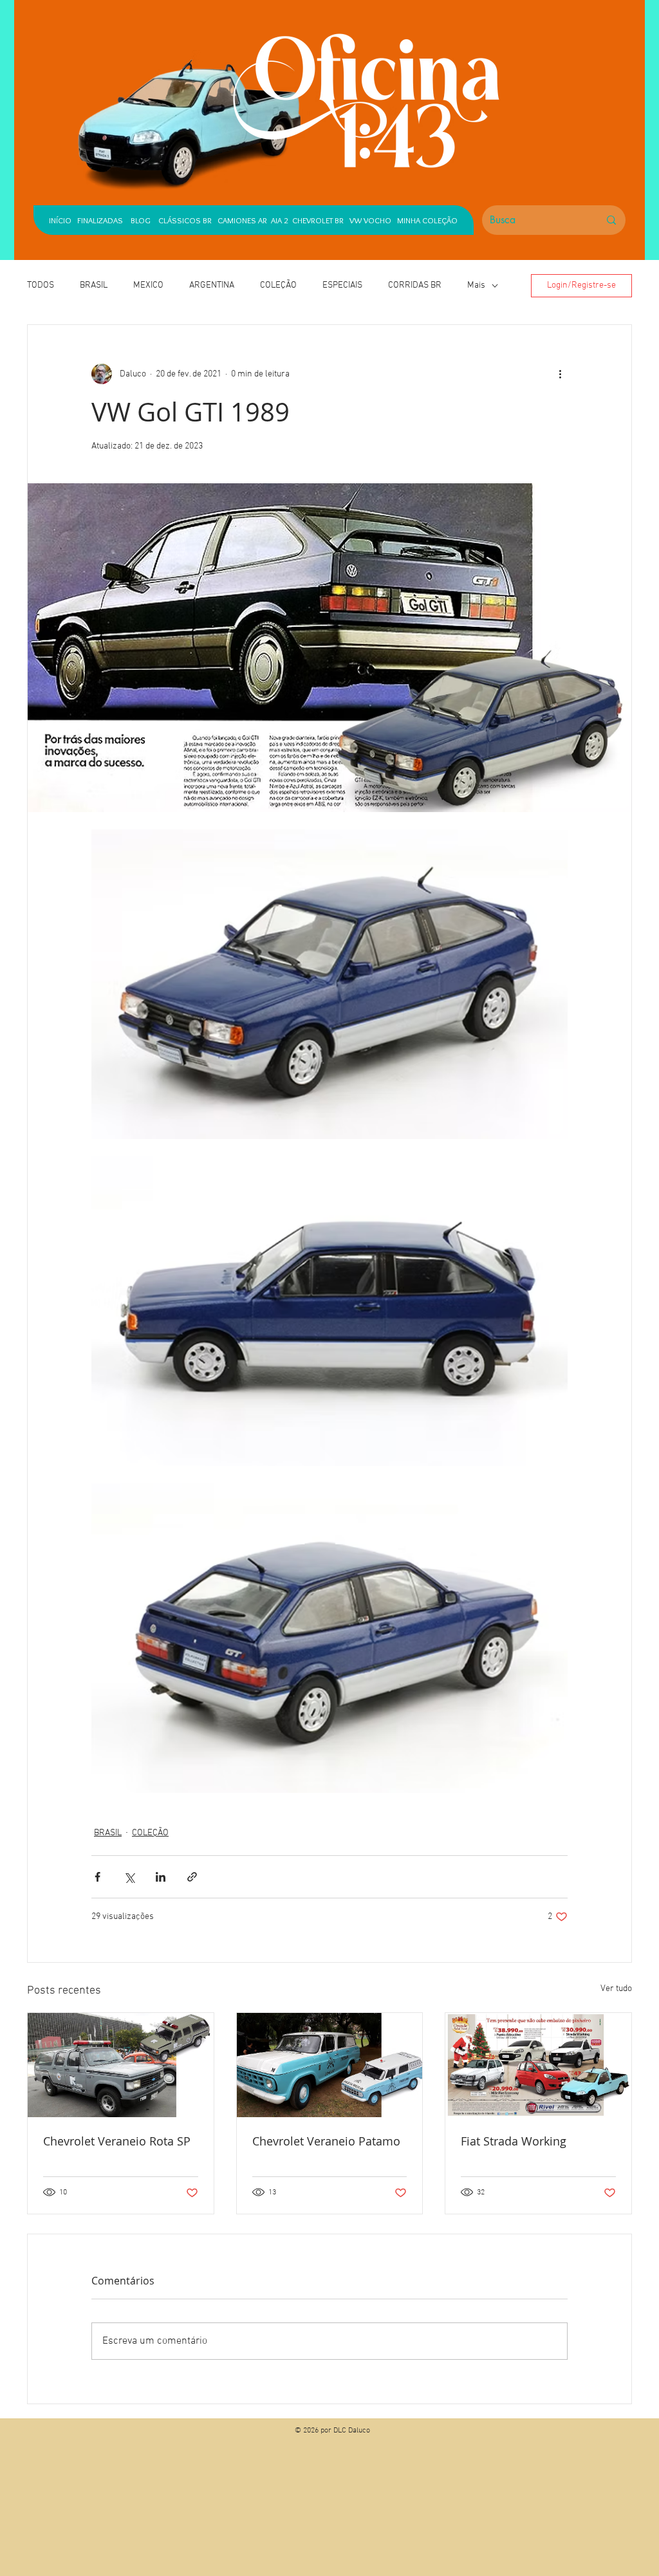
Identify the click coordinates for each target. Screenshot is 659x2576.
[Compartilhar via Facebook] (97, 1877)
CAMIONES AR (242, 220)
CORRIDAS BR (415, 285)
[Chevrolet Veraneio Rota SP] (121, 2065)
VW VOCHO (370, 220)
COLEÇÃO (278, 285)
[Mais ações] (560, 374)
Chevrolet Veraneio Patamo (326, 2141)
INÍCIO (60, 220)
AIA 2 (280, 220)
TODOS (41, 285)
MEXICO (148, 285)
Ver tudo (616, 1989)
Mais (476, 285)
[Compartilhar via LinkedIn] (161, 1877)
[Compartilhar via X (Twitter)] (129, 1877)
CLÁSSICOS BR (182, 220)
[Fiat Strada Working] (538, 2065)
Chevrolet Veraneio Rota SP (117, 2141)
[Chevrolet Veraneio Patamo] (330, 2065)
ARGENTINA (212, 285)
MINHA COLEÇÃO (427, 220)
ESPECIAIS (342, 285)
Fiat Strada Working (514, 2141)
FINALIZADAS (100, 220)
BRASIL (94, 285)
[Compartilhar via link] (192, 1877)
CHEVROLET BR (318, 220)
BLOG (141, 220)
